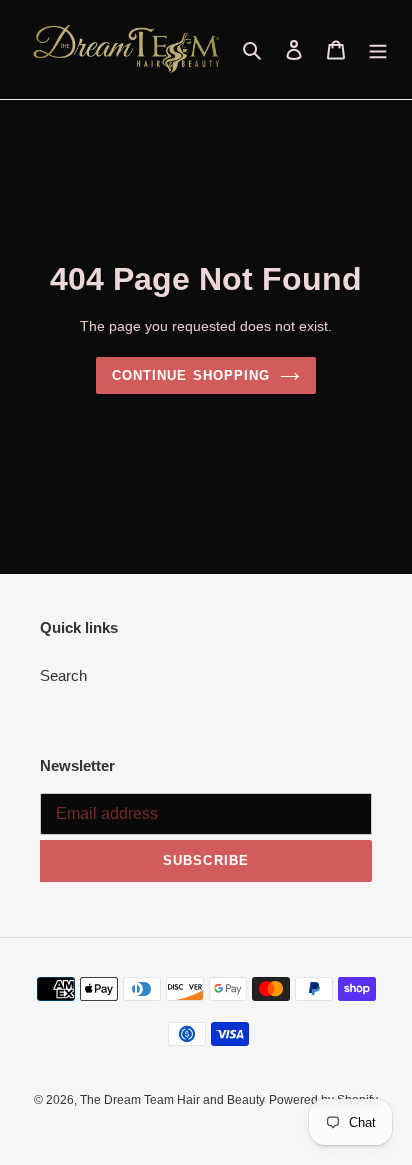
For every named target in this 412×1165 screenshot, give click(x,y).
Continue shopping (191, 375)
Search (63, 675)
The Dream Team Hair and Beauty (172, 1100)
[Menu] (378, 49)
